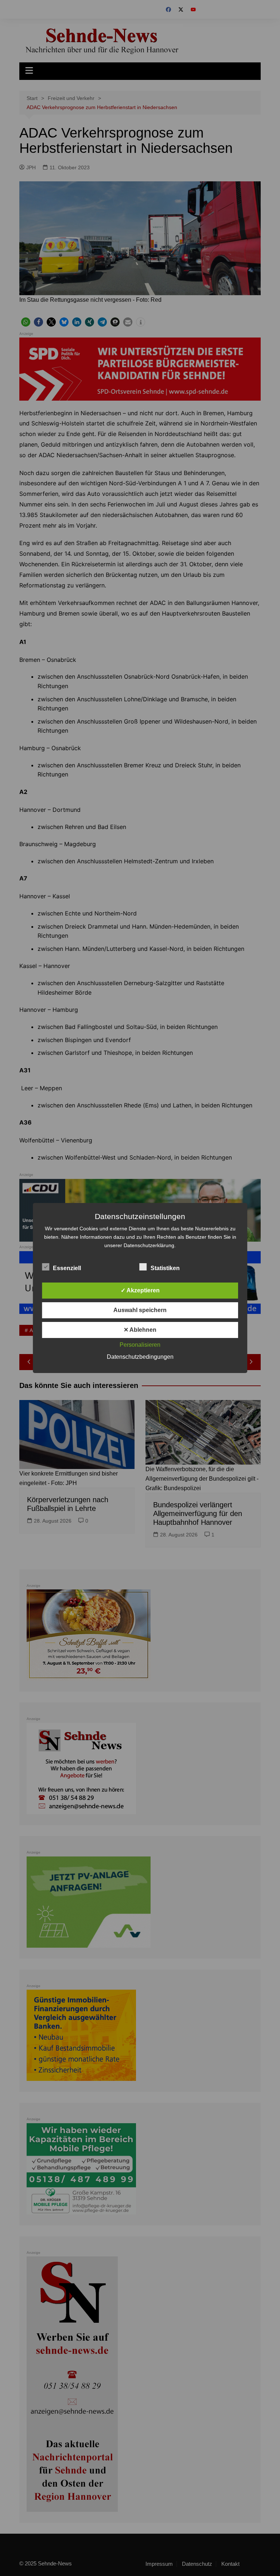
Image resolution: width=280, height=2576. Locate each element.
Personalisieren (140, 1345)
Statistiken (165, 1268)
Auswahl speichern (140, 1310)
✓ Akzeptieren (140, 1290)
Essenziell (67, 1268)
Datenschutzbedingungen (140, 1357)
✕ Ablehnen (140, 1330)
